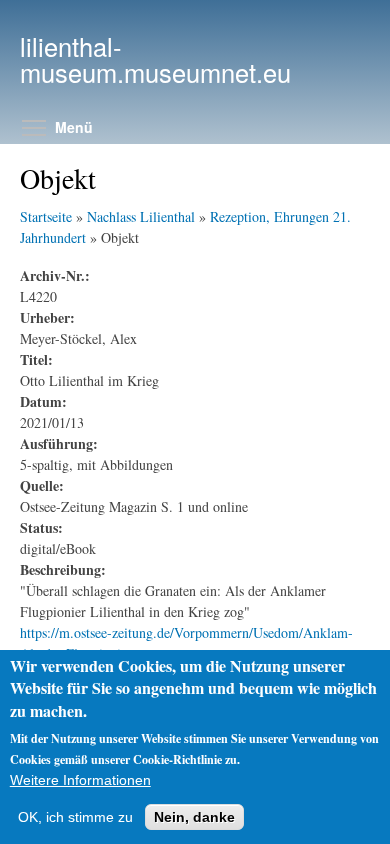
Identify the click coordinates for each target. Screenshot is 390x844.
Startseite (46, 216)
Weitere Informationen (80, 780)
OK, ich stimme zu (75, 817)
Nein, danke (194, 817)
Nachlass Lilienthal (141, 216)
